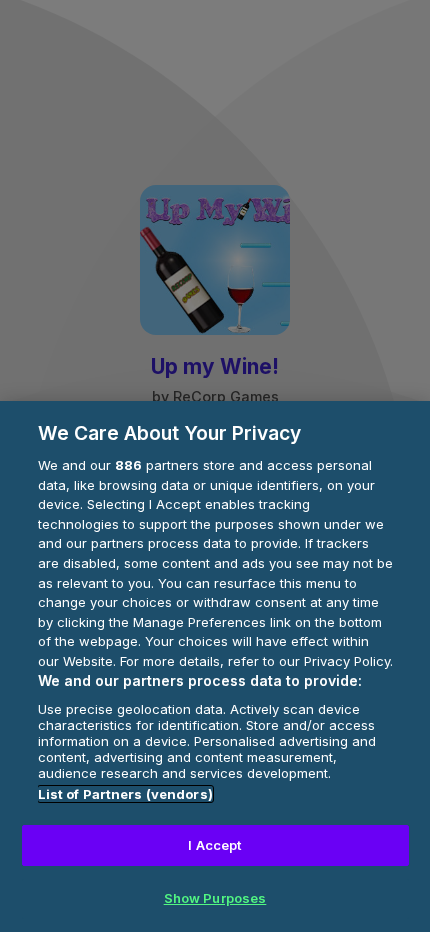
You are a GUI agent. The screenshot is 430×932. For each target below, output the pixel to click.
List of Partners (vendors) (125, 794)
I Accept (214, 845)
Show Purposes (215, 898)
